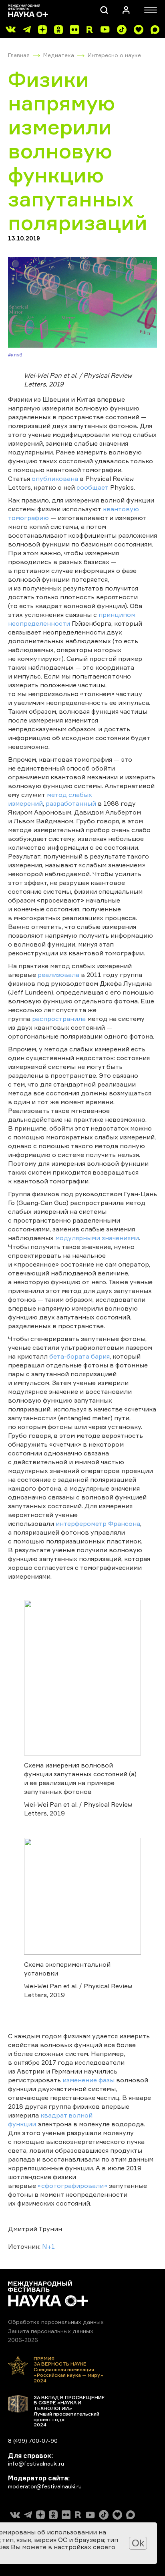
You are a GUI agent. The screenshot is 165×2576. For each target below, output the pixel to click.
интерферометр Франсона (98, 1523)
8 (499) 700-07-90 (33, 2441)
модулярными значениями (97, 1238)
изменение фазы (89, 2080)
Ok (138, 2543)
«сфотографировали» (72, 2186)
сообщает (93, 487)
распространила (59, 1019)
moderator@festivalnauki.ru (45, 2486)
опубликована (55, 478)
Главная (19, 55)
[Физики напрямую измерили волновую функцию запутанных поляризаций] (82, 302)
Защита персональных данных (51, 2331)
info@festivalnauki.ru (36, 2463)
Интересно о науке (114, 55)
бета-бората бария (79, 1356)
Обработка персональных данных (56, 2322)
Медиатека (59, 55)
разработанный (71, 803)
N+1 (48, 2246)
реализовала (58, 975)
